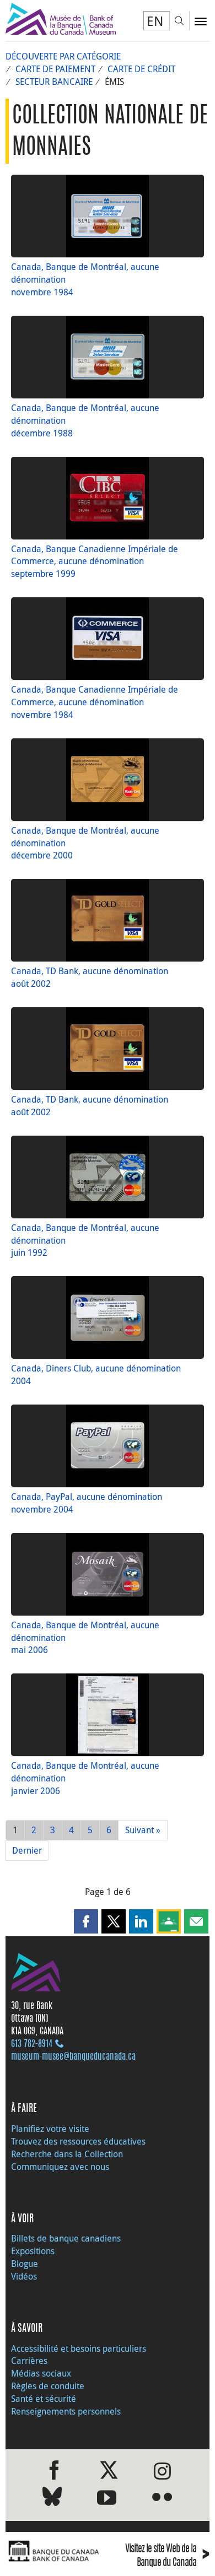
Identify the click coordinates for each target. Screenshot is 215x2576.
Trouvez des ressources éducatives (78, 2141)
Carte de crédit (141, 69)
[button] (86, 1921)
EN (155, 21)
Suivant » (143, 1830)
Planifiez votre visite (50, 2129)
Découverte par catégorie (63, 56)
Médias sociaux (41, 2373)
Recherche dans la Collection (67, 2154)
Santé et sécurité (44, 2399)
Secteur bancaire (54, 82)
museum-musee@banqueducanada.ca (73, 2057)
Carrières (29, 2361)
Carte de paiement (55, 69)
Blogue (25, 2264)
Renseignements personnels (66, 2411)
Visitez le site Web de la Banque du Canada (167, 2556)
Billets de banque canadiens (66, 2238)
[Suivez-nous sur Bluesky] (52, 2499)
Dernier (27, 1850)
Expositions (33, 2251)
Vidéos (24, 2276)
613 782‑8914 (32, 2044)
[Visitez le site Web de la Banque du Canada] (54, 2552)
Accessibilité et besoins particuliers (79, 2348)
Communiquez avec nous (60, 2167)
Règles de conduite (48, 2386)
